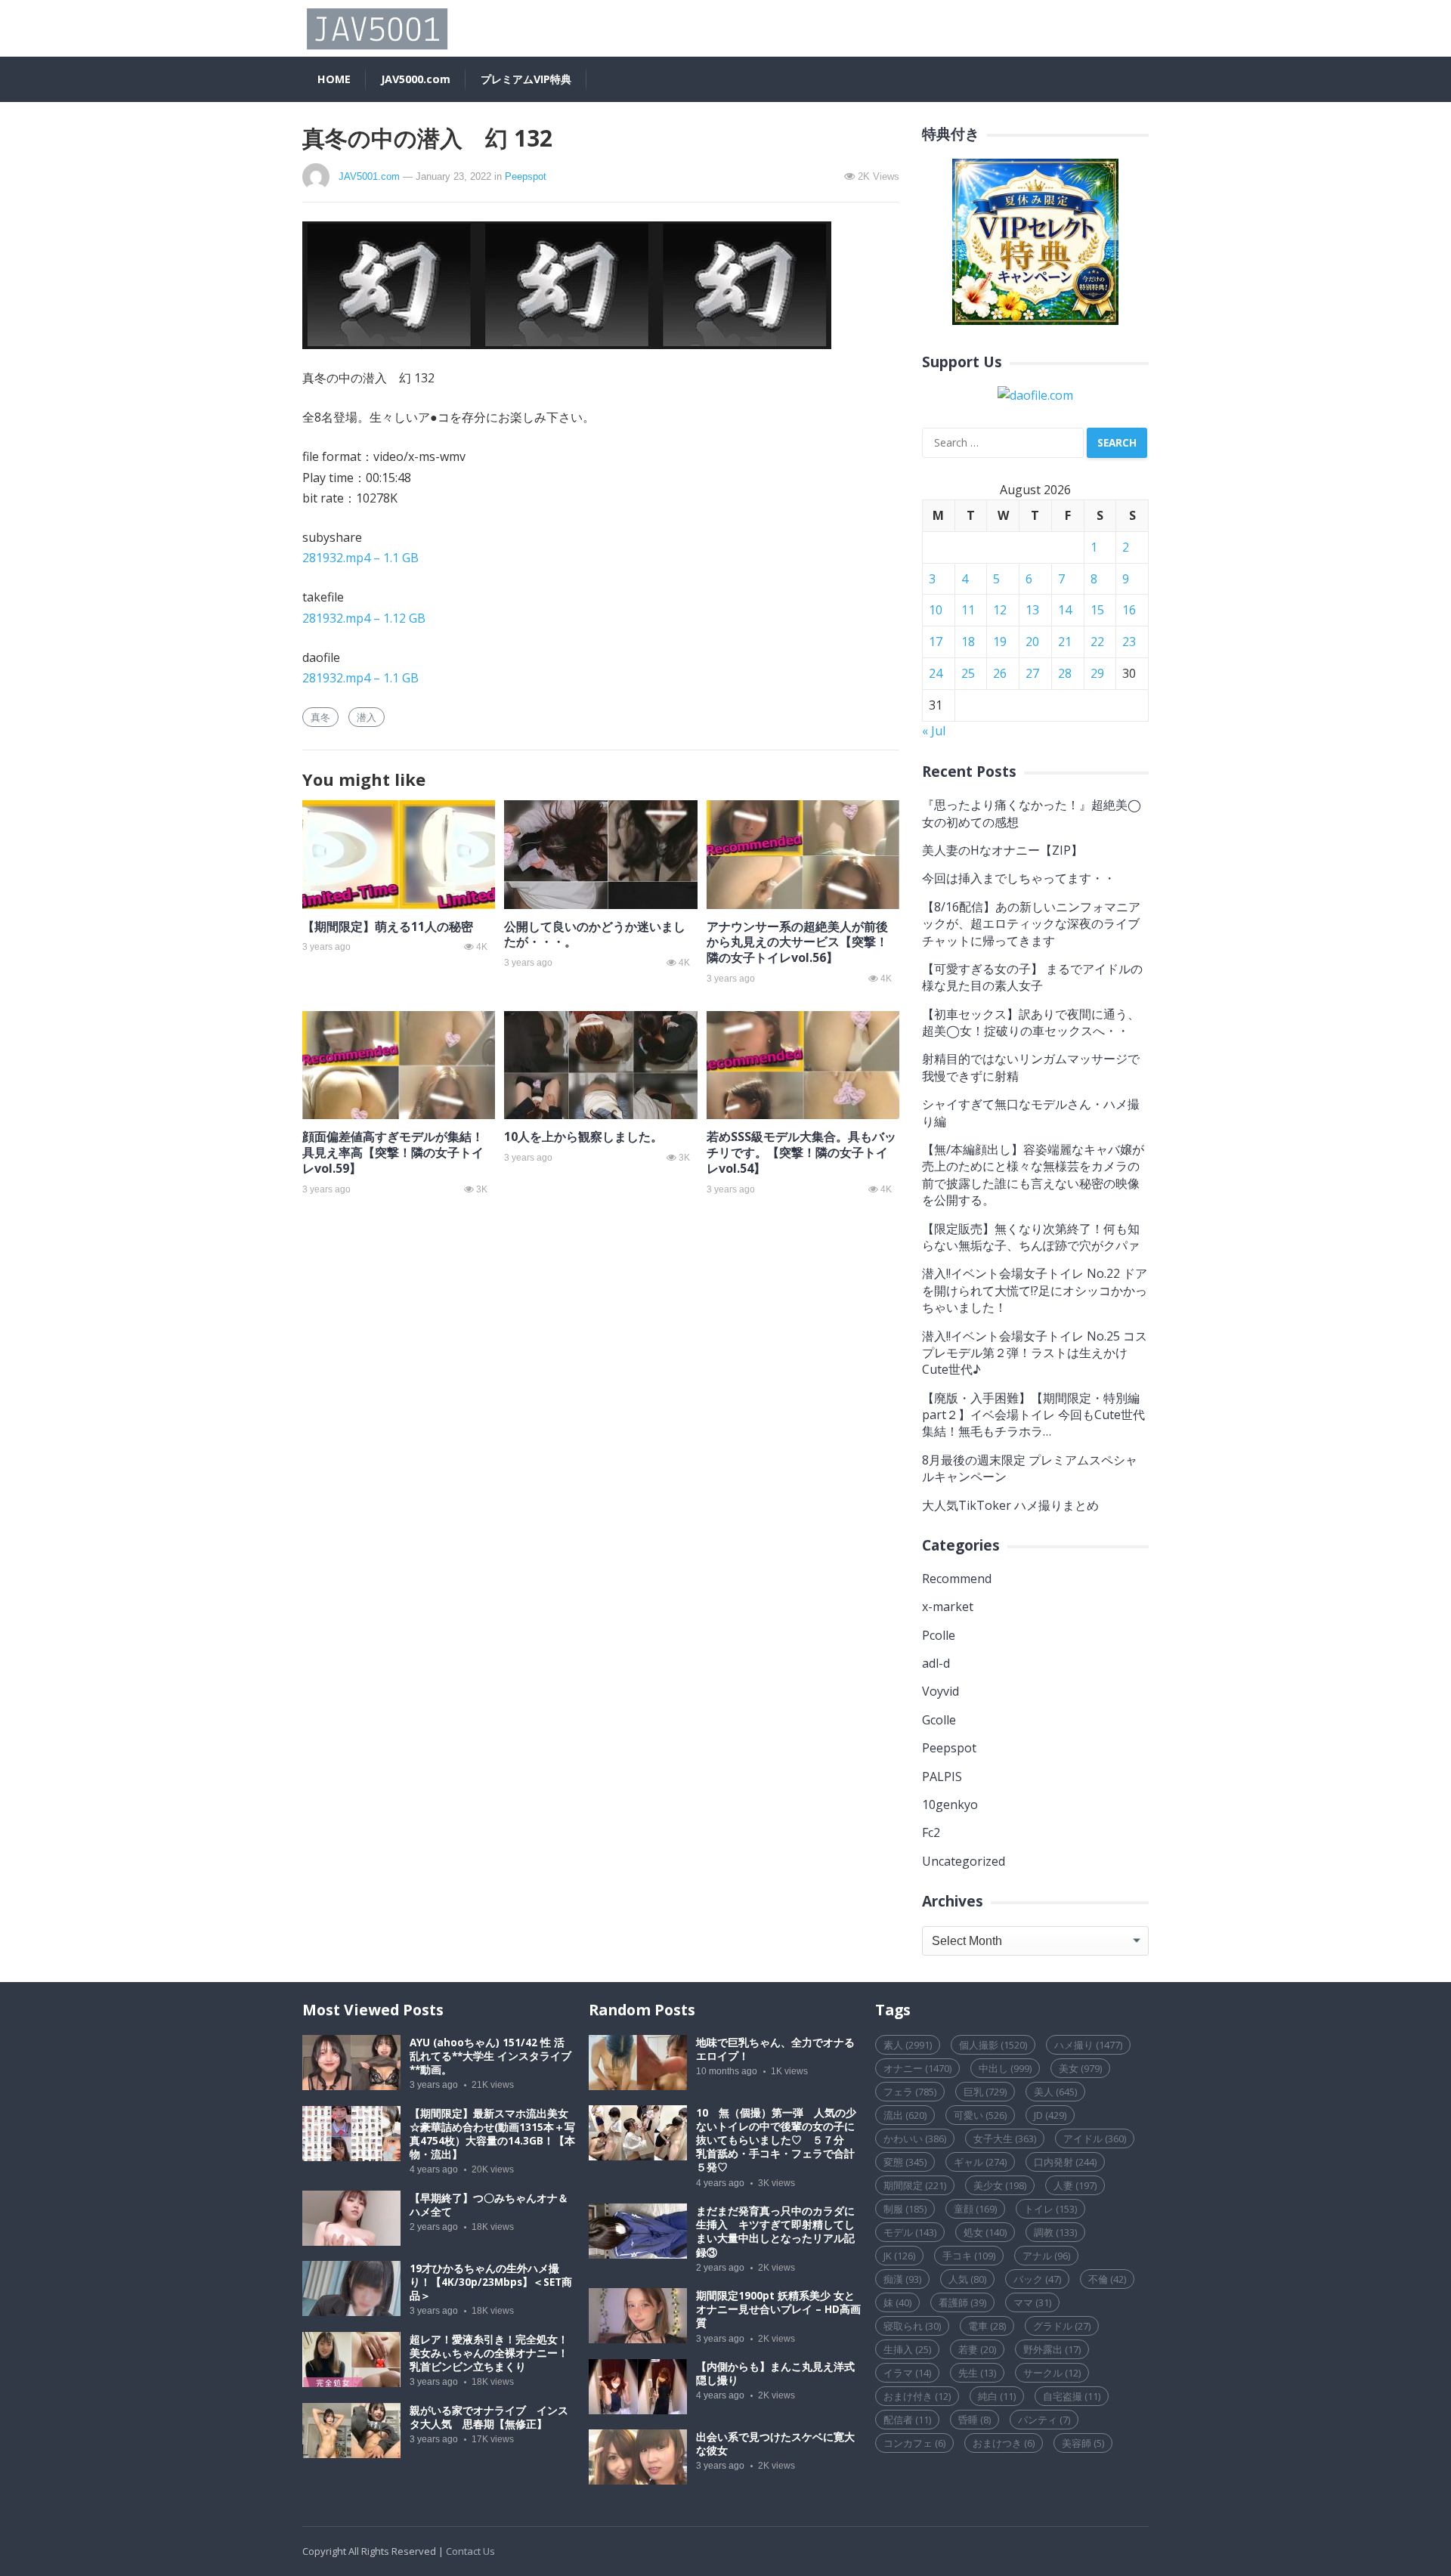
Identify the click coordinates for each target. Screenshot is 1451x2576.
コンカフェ (914, 2443)
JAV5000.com (416, 79)
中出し (1005, 2068)
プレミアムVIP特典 (526, 79)
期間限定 (915, 2185)
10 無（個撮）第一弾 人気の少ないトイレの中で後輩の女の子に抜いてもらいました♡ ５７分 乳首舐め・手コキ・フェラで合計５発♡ (776, 2140)
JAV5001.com (369, 176)
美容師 (1083, 2443)
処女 (985, 2232)
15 (1097, 610)
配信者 (907, 2420)
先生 (977, 2373)
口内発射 (1065, 2162)
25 (968, 673)
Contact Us (470, 2551)
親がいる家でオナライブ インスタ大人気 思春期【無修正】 (489, 2417)
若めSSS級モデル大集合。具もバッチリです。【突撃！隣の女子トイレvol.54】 (801, 1152)
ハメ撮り (1088, 2045)
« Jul (934, 731)
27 (1032, 673)
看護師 (962, 2302)
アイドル (1095, 2138)
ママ (1032, 2302)
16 (1129, 610)
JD (1050, 2115)
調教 (1055, 2232)
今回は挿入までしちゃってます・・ (1019, 878)
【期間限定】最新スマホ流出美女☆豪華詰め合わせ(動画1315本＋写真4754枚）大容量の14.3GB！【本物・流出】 (492, 2134)
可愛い (980, 2115)
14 (1065, 610)
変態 (905, 2162)
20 (1032, 642)
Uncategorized (964, 1861)
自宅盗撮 (1072, 2396)
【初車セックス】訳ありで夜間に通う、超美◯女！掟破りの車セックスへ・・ (1031, 1022)
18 (968, 642)
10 (936, 610)
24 (936, 673)
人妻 (1075, 2185)
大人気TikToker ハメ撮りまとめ (1010, 1505)
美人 (1055, 2092)
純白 (997, 2396)
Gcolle (939, 1720)
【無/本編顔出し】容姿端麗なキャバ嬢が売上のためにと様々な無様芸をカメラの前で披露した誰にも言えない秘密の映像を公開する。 (1033, 1175)
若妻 (977, 2349)
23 (1129, 642)
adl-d (936, 1663)
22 (1097, 642)
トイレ (1050, 2209)
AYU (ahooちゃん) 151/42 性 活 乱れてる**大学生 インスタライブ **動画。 (490, 2056)
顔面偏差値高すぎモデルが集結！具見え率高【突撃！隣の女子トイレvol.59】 (393, 1152)
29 (1097, 673)
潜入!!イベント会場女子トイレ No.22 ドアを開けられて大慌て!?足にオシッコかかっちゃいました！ (1035, 1290)
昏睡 (975, 2420)
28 (1065, 673)
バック (1037, 2279)
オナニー (917, 2068)
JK (899, 2256)
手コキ (969, 2256)
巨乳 (985, 2092)
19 (1000, 642)
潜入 (367, 717)
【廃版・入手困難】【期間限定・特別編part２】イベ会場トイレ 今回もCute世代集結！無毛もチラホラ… (1033, 1415)
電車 (987, 2326)
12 (1000, 610)
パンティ (1044, 2420)
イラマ (907, 2373)
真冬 (320, 717)
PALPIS (942, 1777)
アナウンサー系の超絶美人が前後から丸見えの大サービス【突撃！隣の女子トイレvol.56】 (797, 942)
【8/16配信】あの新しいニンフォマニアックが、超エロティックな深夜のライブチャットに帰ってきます (1031, 924)
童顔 (975, 2209)
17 (936, 642)
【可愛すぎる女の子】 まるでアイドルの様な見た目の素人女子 (1032, 977)
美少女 (1000, 2185)
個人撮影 (993, 2045)
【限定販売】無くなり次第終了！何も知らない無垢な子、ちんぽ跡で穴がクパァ (1031, 1237)
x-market (948, 1607)
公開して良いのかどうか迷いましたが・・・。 (595, 934)
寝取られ (912, 2326)
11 (968, 610)
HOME (334, 79)
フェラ (910, 2092)
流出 (905, 2115)
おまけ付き (917, 2396)
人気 (967, 2279)
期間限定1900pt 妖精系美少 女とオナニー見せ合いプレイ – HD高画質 (778, 2309)
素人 (908, 2045)
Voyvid (941, 1691)
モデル (910, 2232)
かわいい (915, 2138)
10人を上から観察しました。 (583, 1136)
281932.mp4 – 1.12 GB (364, 618)
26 (1000, 673)
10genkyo (950, 1804)
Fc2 (931, 1832)
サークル (1052, 2373)
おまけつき (1004, 2443)
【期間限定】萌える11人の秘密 (388, 926)
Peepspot (526, 176)
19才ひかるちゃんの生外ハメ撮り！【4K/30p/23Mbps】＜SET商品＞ (491, 2282)
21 (1065, 642)
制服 (905, 2209)
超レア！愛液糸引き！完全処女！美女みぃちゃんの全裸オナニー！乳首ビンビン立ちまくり (489, 2353)
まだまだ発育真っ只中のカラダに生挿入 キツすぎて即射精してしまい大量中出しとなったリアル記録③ (775, 2232)
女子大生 (1005, 2138)
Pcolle (939, 1635)
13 (1032, 610)
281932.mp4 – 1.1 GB (360, 558)
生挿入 (907, 2349)
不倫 (1107, 2279)
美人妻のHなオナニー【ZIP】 (1002, 850)
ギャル (980, 2162)
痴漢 (902, 2279)
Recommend (957, 1579)
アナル (1046, 2256)
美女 (1080, 2068)
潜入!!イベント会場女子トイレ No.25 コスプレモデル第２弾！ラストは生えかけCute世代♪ (1035, 1353)
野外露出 (1052, 2349)
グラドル (1062, 2326)
